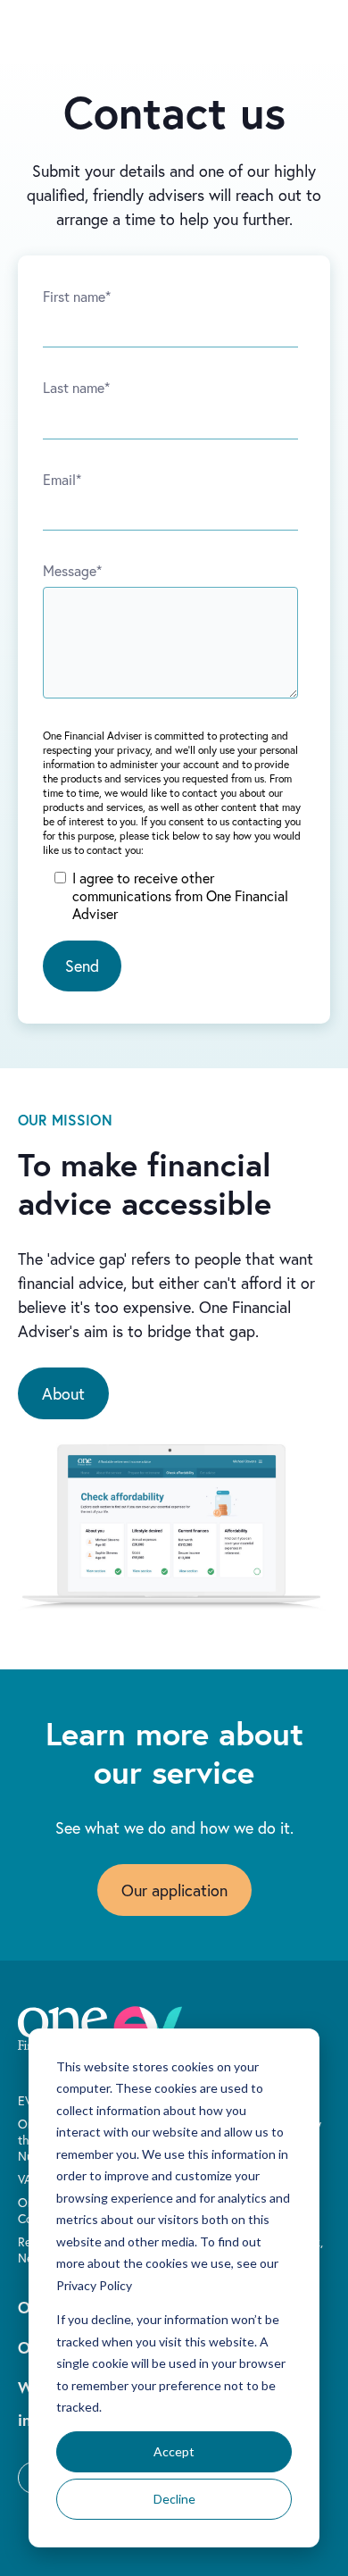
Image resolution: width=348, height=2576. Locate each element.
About (63, 1393)
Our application (174, 1890)
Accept (174, 2451)
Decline (174, 2499)
